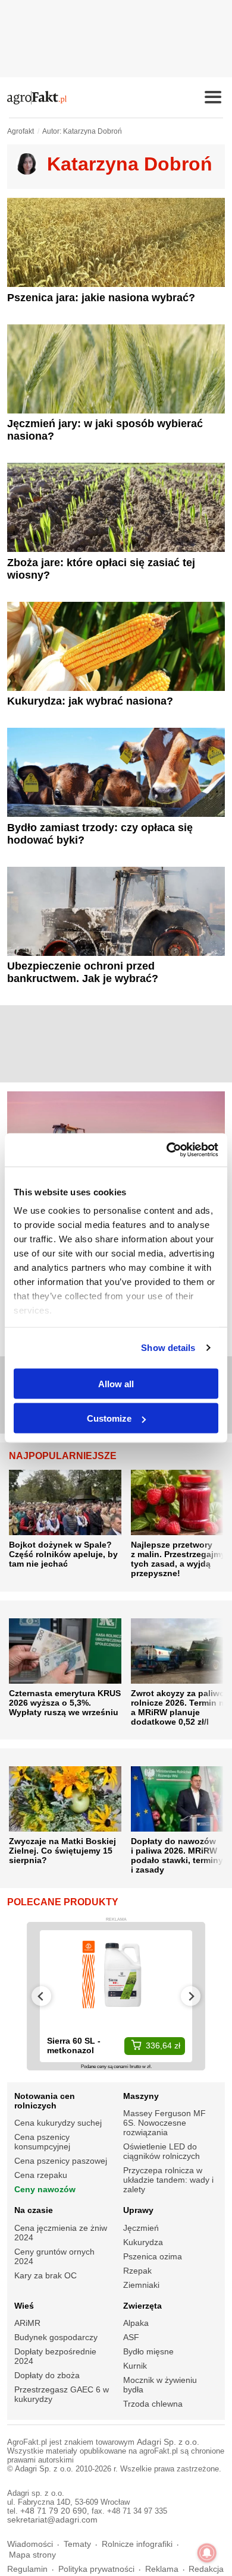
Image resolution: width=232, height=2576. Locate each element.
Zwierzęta (142, 2306)
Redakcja (206, 2569)
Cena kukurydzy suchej (58, 2123)
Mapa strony (32, 2555)
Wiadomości (30, 2544)
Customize (109, 1418)
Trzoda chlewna (153, 2404)
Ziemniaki (141, 2285)
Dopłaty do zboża (47, 2375)
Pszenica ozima (153, 2256)
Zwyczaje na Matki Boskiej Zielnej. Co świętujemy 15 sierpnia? (62, 1851)
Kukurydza (143, 2242)
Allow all (116, 1383)
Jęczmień (141, 2228)
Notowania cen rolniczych (45, 2101)
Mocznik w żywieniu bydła (160, 2385)
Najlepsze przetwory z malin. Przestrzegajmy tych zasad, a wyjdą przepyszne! (178, 1559)
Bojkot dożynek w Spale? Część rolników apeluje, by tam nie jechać (63, 1554)
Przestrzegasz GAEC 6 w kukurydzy (62, 2394)
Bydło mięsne (148, 2351)
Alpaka (136, 2323)
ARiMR (27, 2323)
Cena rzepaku (41, 2175)
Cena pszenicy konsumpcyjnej (42, 2142)
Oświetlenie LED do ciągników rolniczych (162, 2151)
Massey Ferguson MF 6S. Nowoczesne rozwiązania (164, 2123)
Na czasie (34, 2210)
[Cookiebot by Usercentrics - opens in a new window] (167, 1150)
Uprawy (138, 2210)
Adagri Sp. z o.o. (168, 2442)
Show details (168, 1348)
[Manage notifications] (207, 2553)
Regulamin (27, 2569)
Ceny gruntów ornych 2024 (54, 2256)
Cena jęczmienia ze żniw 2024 (61, 2233)
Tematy (77, 2544)
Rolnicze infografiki (137, 2544)
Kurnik (135, 2366)
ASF (131, 2337)
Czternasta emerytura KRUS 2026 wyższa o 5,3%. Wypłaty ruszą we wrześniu (65, 1703)
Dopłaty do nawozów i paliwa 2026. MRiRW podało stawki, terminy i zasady (177, 1855)
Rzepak (137, 2271)
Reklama (162, 2569)
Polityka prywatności (96, 2569)
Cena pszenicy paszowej (61, 2161)
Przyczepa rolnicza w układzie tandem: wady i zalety (168, 2180)
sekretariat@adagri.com (52, 2520)
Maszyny (141, 2096)
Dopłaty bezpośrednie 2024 (55, 2356)
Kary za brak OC (46, 2275)
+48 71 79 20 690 (54, 2511)
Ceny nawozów (45, 2189)
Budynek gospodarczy (56, 2337)
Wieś (24, 2306)
